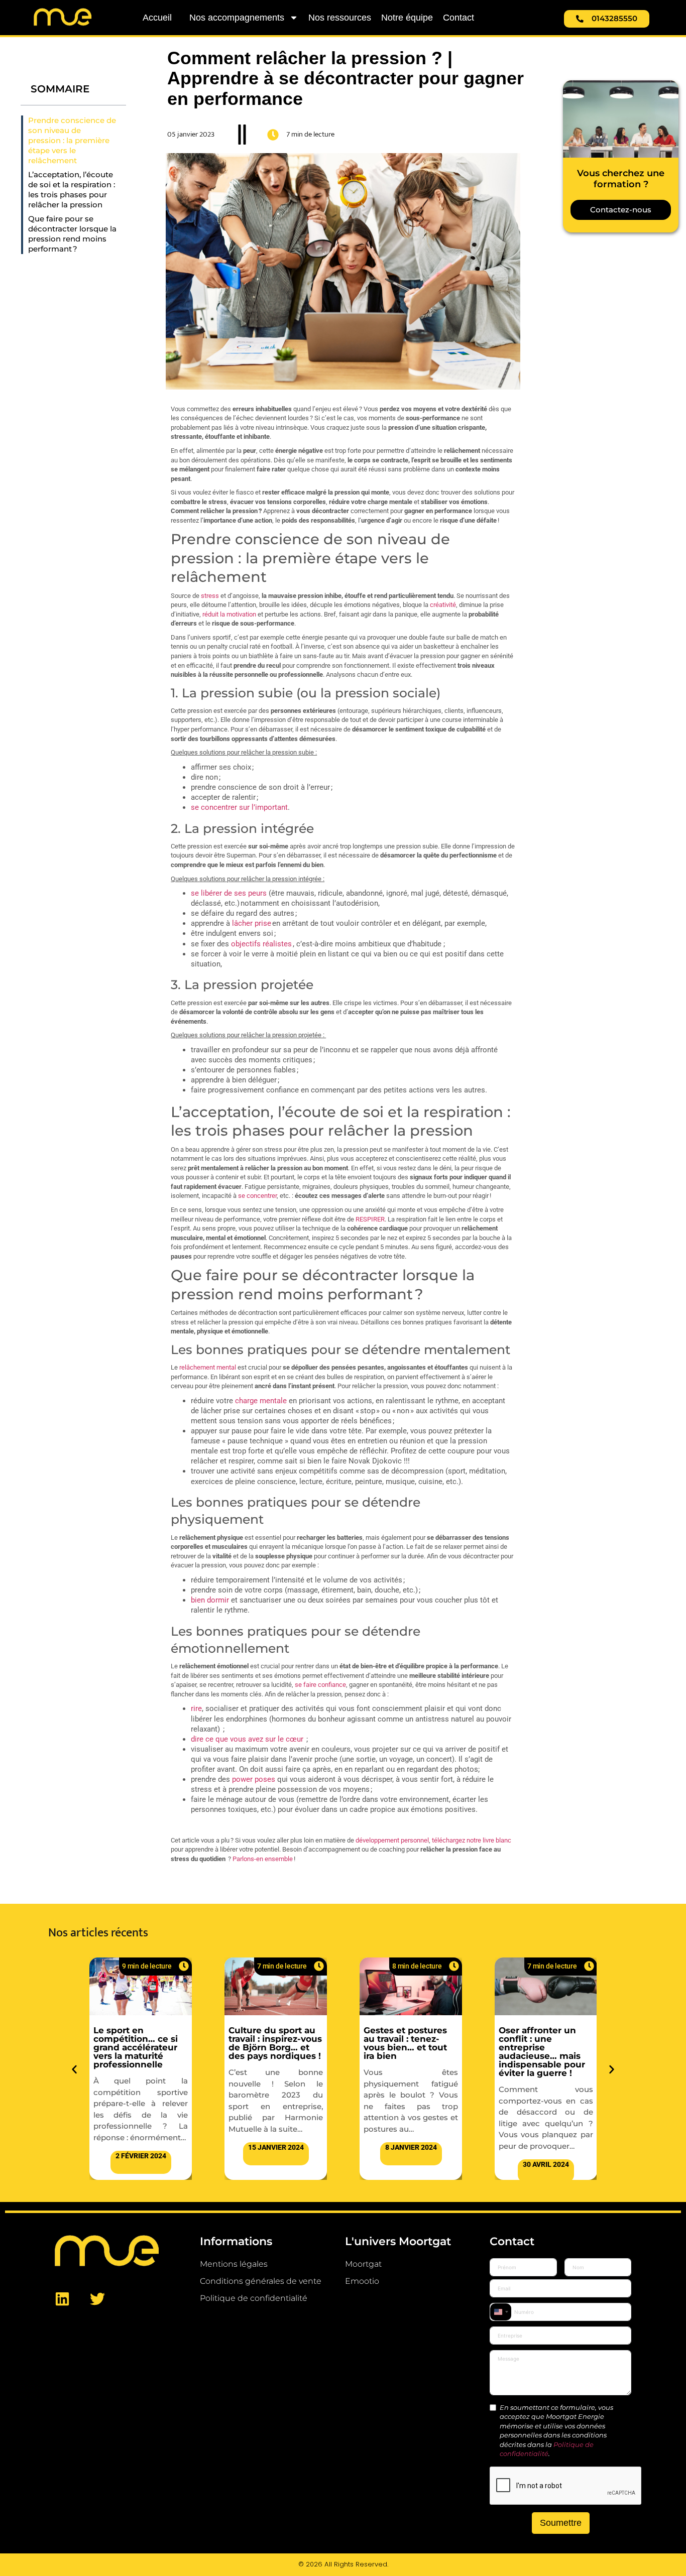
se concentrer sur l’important (239, 807)
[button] (74, 2069)
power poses (254, 1779)
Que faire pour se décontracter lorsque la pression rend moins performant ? (72, 234)
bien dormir (210, 1600)
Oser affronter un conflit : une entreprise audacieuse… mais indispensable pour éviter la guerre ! (407, 2051)
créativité (443, 605)
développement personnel (392, 1840)
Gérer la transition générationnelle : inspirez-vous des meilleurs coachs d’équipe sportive (538, 2047)
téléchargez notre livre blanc (472, 1840)
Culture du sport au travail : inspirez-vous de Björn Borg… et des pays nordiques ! (140, 2043)
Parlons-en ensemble (263, 1859)
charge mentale (261, 1401)
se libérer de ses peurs (229, 893)
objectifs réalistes (261, 944)
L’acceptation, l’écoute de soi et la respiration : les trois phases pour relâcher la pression (72, 190)
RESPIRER (370, 1219)
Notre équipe (407, 18)
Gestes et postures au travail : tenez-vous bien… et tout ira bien (270, 2043)
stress (210, 596)
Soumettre (561, 2523)
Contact (459, 18)
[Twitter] (97, 2299)
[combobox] (501, 2312)
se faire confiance (320, 1685)
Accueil (157, 18)
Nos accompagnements (237, 18)
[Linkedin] (62, 2299)
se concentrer (257, 1196)
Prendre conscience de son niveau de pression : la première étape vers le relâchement (72, 141)
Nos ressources (340, 18)
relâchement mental (208, 1367)
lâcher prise (252, 923)
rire (196, 1708)
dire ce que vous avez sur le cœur (247, 1739)
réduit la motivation (229, 614)
